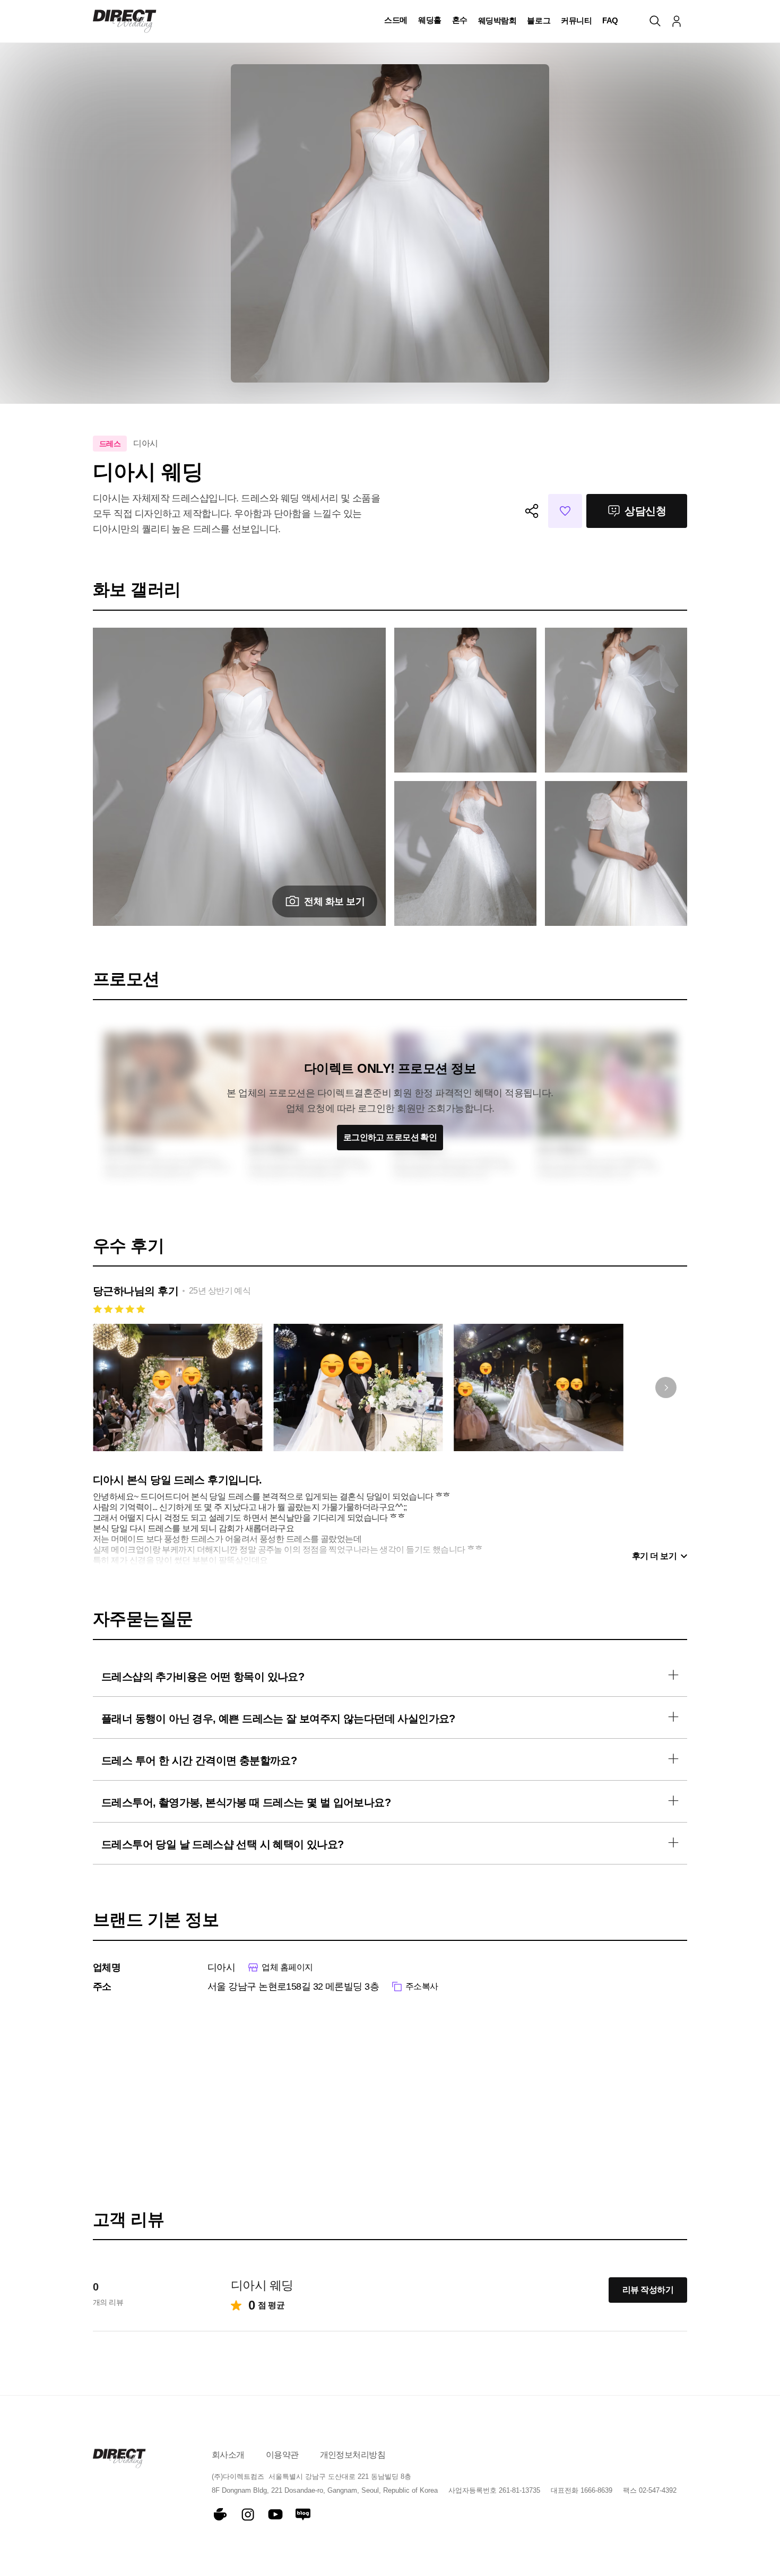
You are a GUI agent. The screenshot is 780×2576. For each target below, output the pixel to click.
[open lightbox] (465, 700)
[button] (396, 21)
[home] (125, 21)
